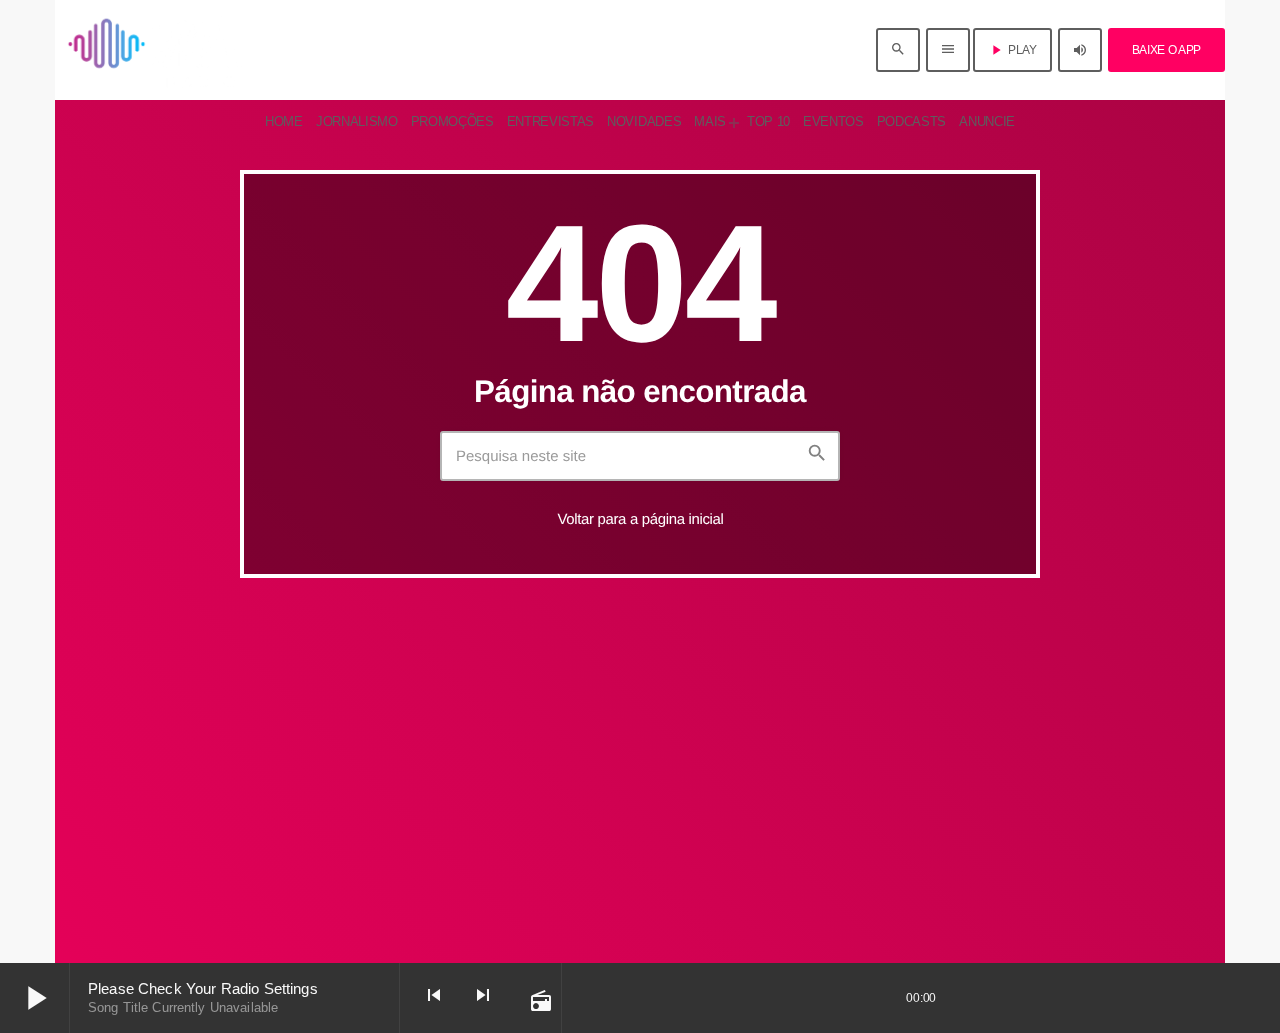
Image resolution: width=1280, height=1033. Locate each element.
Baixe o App (1166, 50)
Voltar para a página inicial (640, 519)
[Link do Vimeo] (162, 50)
